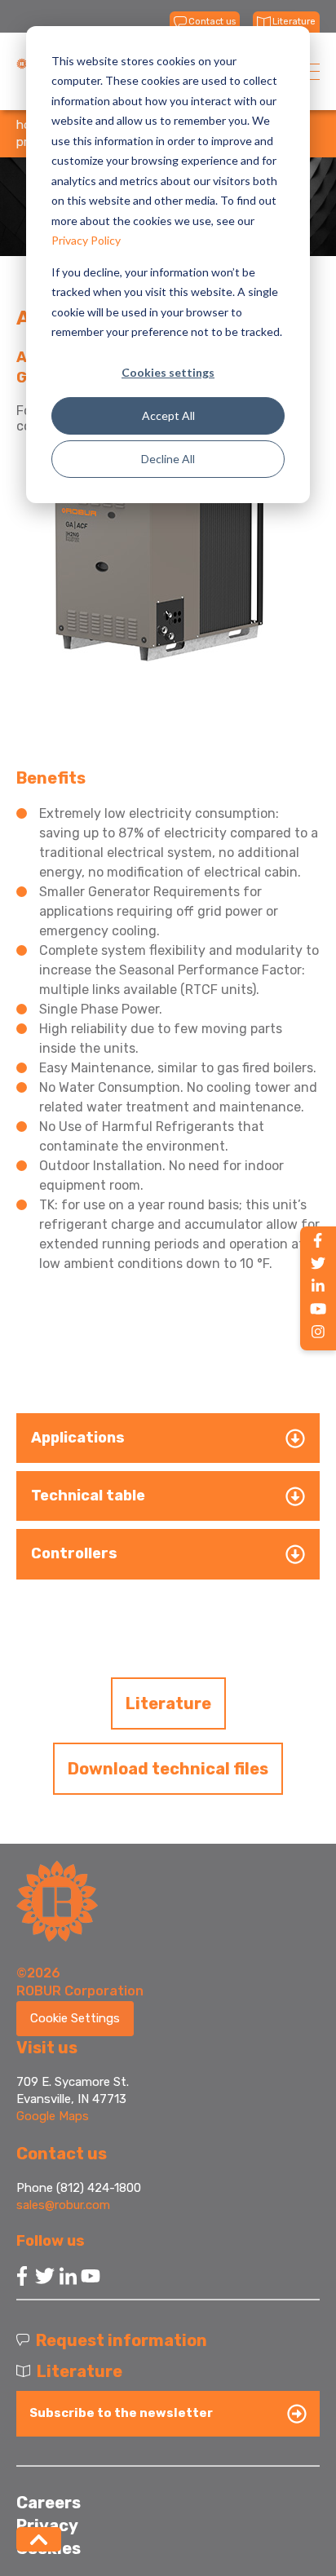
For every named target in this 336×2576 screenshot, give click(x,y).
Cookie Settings (75, 2018)
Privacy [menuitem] (47, 2525)
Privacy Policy (86, 240)
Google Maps (53, 2116)
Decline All (168, 459)
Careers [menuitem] (49, 2503)
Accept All (168, 415)
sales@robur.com (63, 2205)
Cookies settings (168, 372)
